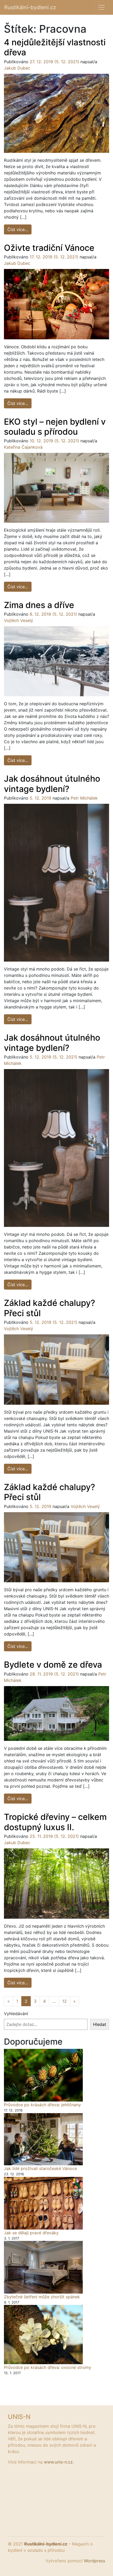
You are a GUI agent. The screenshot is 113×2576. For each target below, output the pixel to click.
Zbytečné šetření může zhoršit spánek (42, 2297)
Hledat (100, 2024)
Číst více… (19, 229)
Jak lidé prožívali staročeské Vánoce (40, 2168)
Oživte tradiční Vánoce (49, 248)
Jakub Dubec (17, 68)
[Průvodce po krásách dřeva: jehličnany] (43, 2075)
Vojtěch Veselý (19, 620)
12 (65, 2001)
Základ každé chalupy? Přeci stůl (50, 1308)
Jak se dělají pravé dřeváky (31, 2233)
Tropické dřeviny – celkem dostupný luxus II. (55, 1822)
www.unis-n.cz (58, 2462)
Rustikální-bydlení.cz (30, 7)
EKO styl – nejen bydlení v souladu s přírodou (55, 427)
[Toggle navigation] (101, 7)
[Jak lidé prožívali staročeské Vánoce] (43, 2139)
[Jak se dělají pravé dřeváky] (43, 2203)
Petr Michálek (84, 798)
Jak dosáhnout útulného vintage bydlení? (52, 784)
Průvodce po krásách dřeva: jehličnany (42, 2105)
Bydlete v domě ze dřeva (53, 1665)
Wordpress (94, 2561)
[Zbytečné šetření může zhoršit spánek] (43, 2267)
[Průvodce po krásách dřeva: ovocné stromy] (43, 2335)
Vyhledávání (16, 2014)
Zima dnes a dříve (39, 605)
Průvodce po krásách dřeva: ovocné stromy (48, 2367)
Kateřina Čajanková (23, 447)
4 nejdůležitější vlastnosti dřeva (55, 47)
